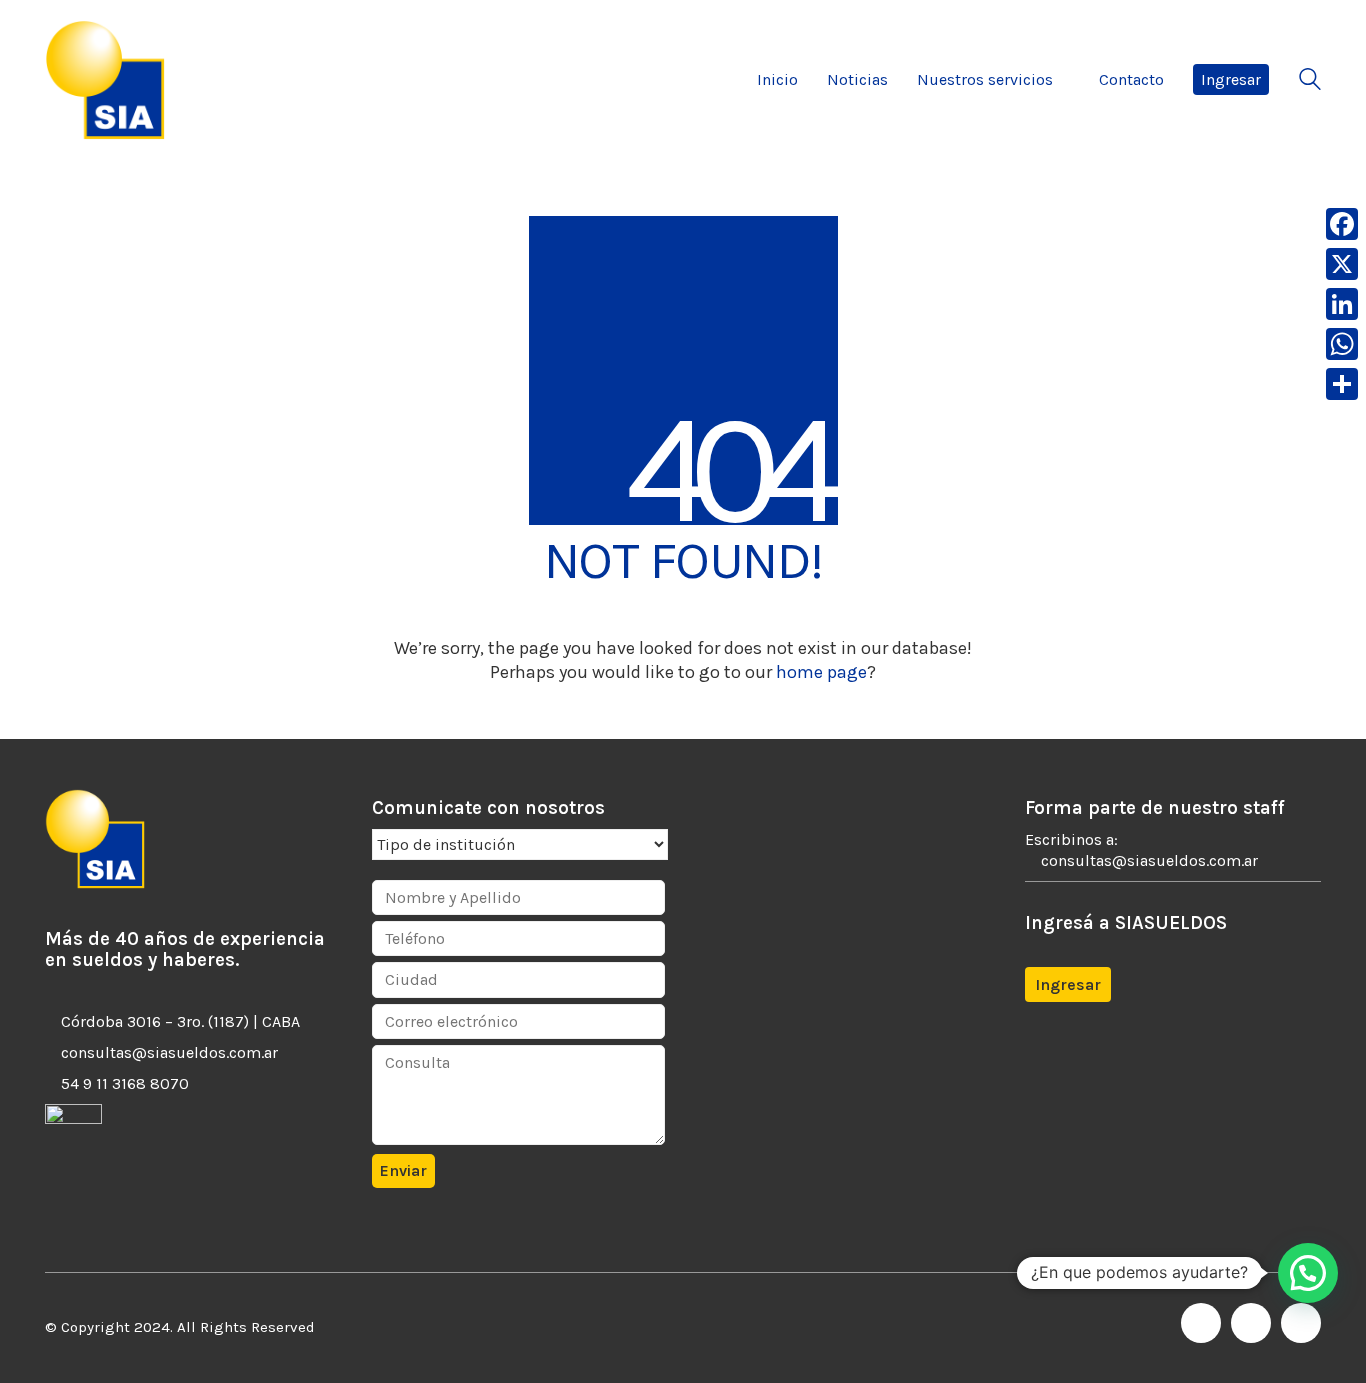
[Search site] (1310, 82)
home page (821, 672)
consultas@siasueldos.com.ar (169, 1052)
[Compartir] (1342, 384)
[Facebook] (1201, 1323)
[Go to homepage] (105, 80)
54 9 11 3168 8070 (125, 1083)
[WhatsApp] (1301, 1323)
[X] (1342, 264)
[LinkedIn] (1251, 1323)
